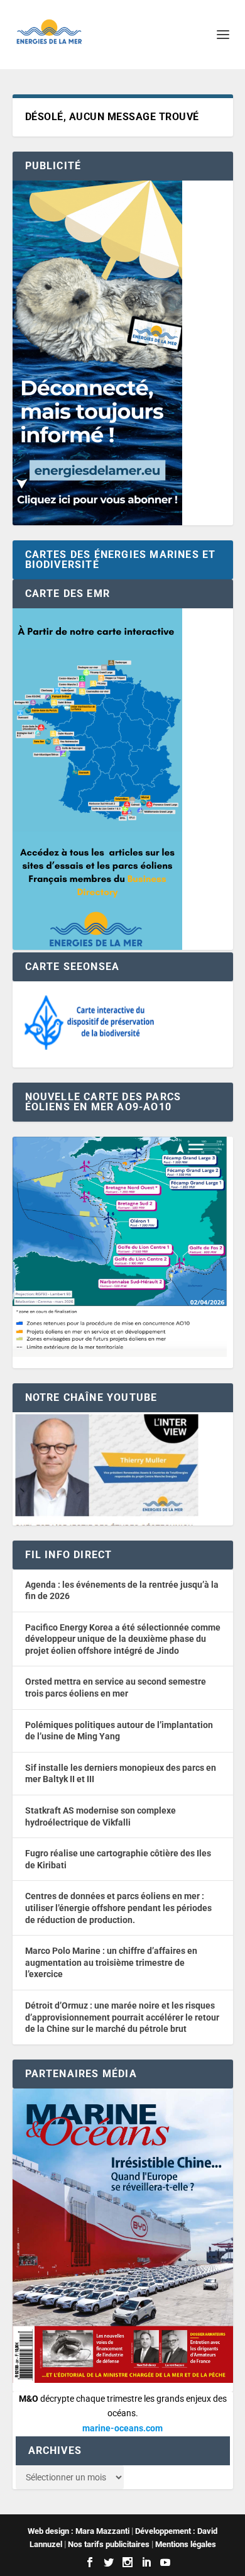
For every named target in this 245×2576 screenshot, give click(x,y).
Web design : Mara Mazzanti (79, 2531)
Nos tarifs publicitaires (109, 2544)
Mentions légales (186, 2544)
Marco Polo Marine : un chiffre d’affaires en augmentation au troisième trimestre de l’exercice (111, 1962)
